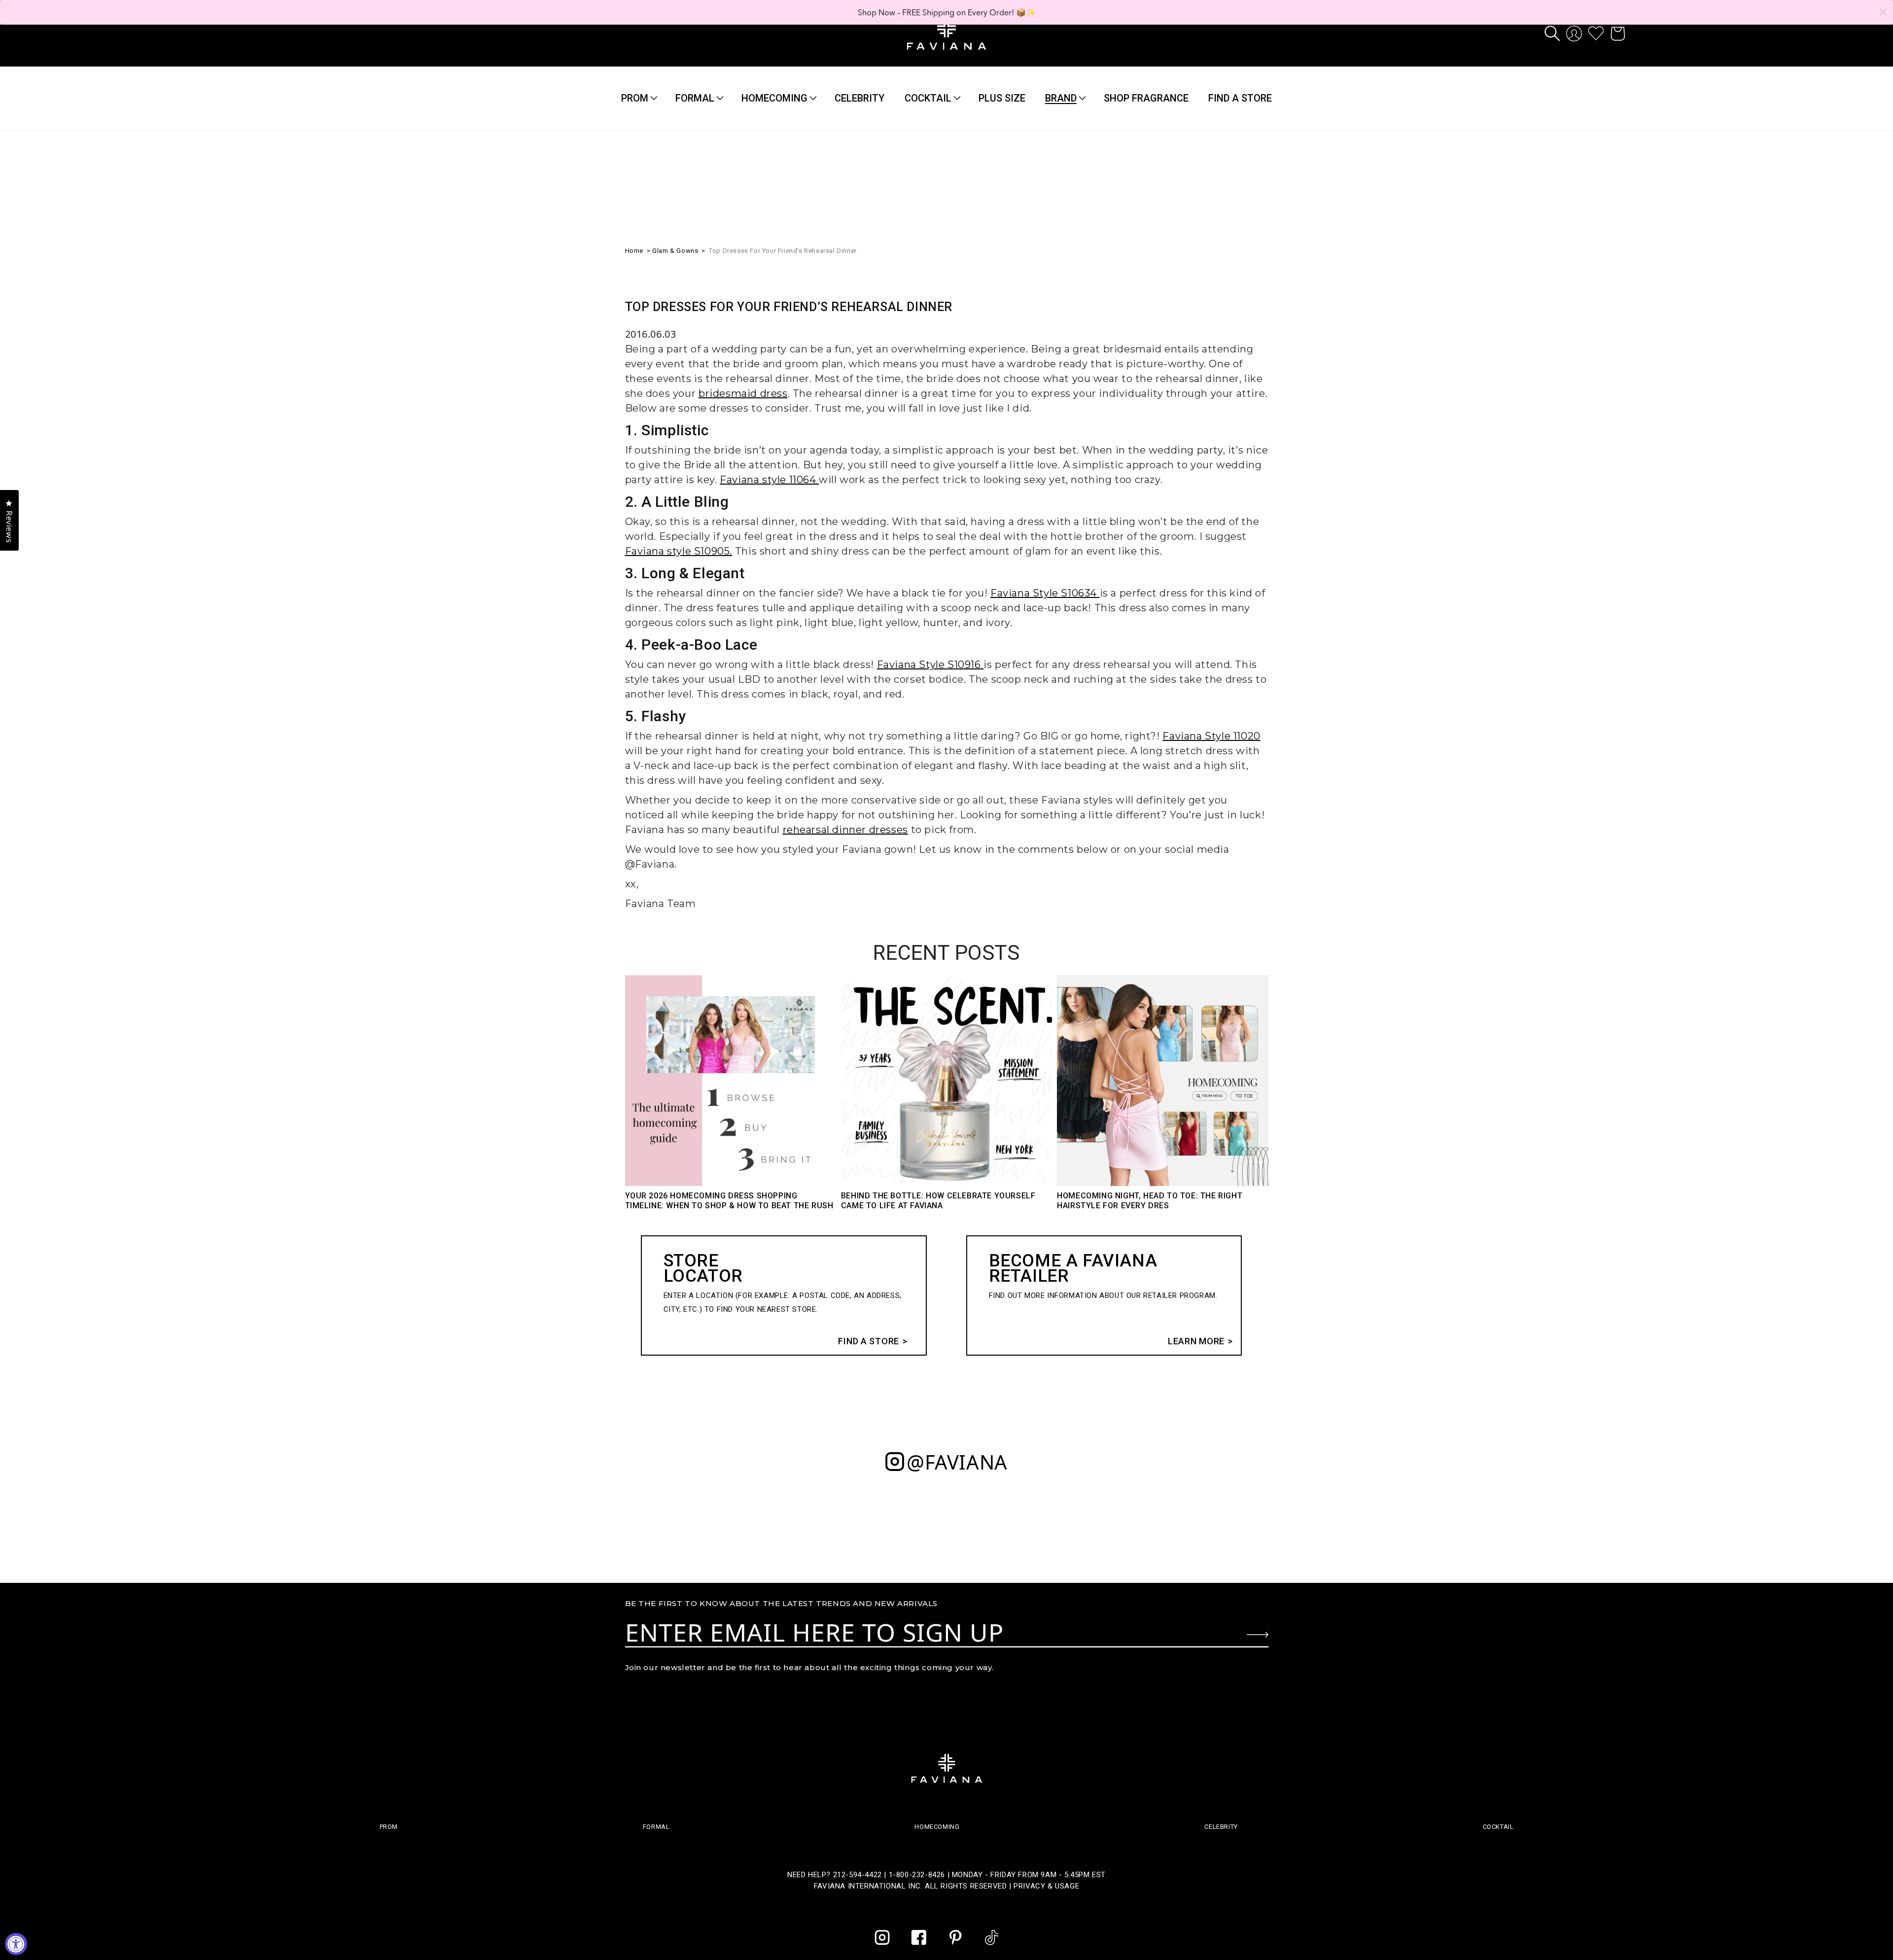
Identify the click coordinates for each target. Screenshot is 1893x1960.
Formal (695, 98)
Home (634, 251)
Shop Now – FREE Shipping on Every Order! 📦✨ (947, 12)
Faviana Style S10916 (930, 665)
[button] (1552, 34)
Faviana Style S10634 (1045, 593)
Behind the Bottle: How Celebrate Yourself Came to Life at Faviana (938, 1201)
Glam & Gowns (675, 251)
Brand (1061, 98)
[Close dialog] (1883, 12)
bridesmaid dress (743, 393)
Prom (635, 98)
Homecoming (774, 98)
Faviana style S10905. (679, 551)
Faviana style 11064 (769, 480)
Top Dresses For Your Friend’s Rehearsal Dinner (783, 251)
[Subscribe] (1258, 1635)
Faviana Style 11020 (1211, 736)
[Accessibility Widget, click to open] (16, 1944)
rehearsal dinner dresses (845, 830)
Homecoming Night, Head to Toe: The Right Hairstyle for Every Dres (1150, 1201)
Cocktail (928, 98)
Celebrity (1221, 1827)
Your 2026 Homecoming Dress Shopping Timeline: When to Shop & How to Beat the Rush (729, 1201)
